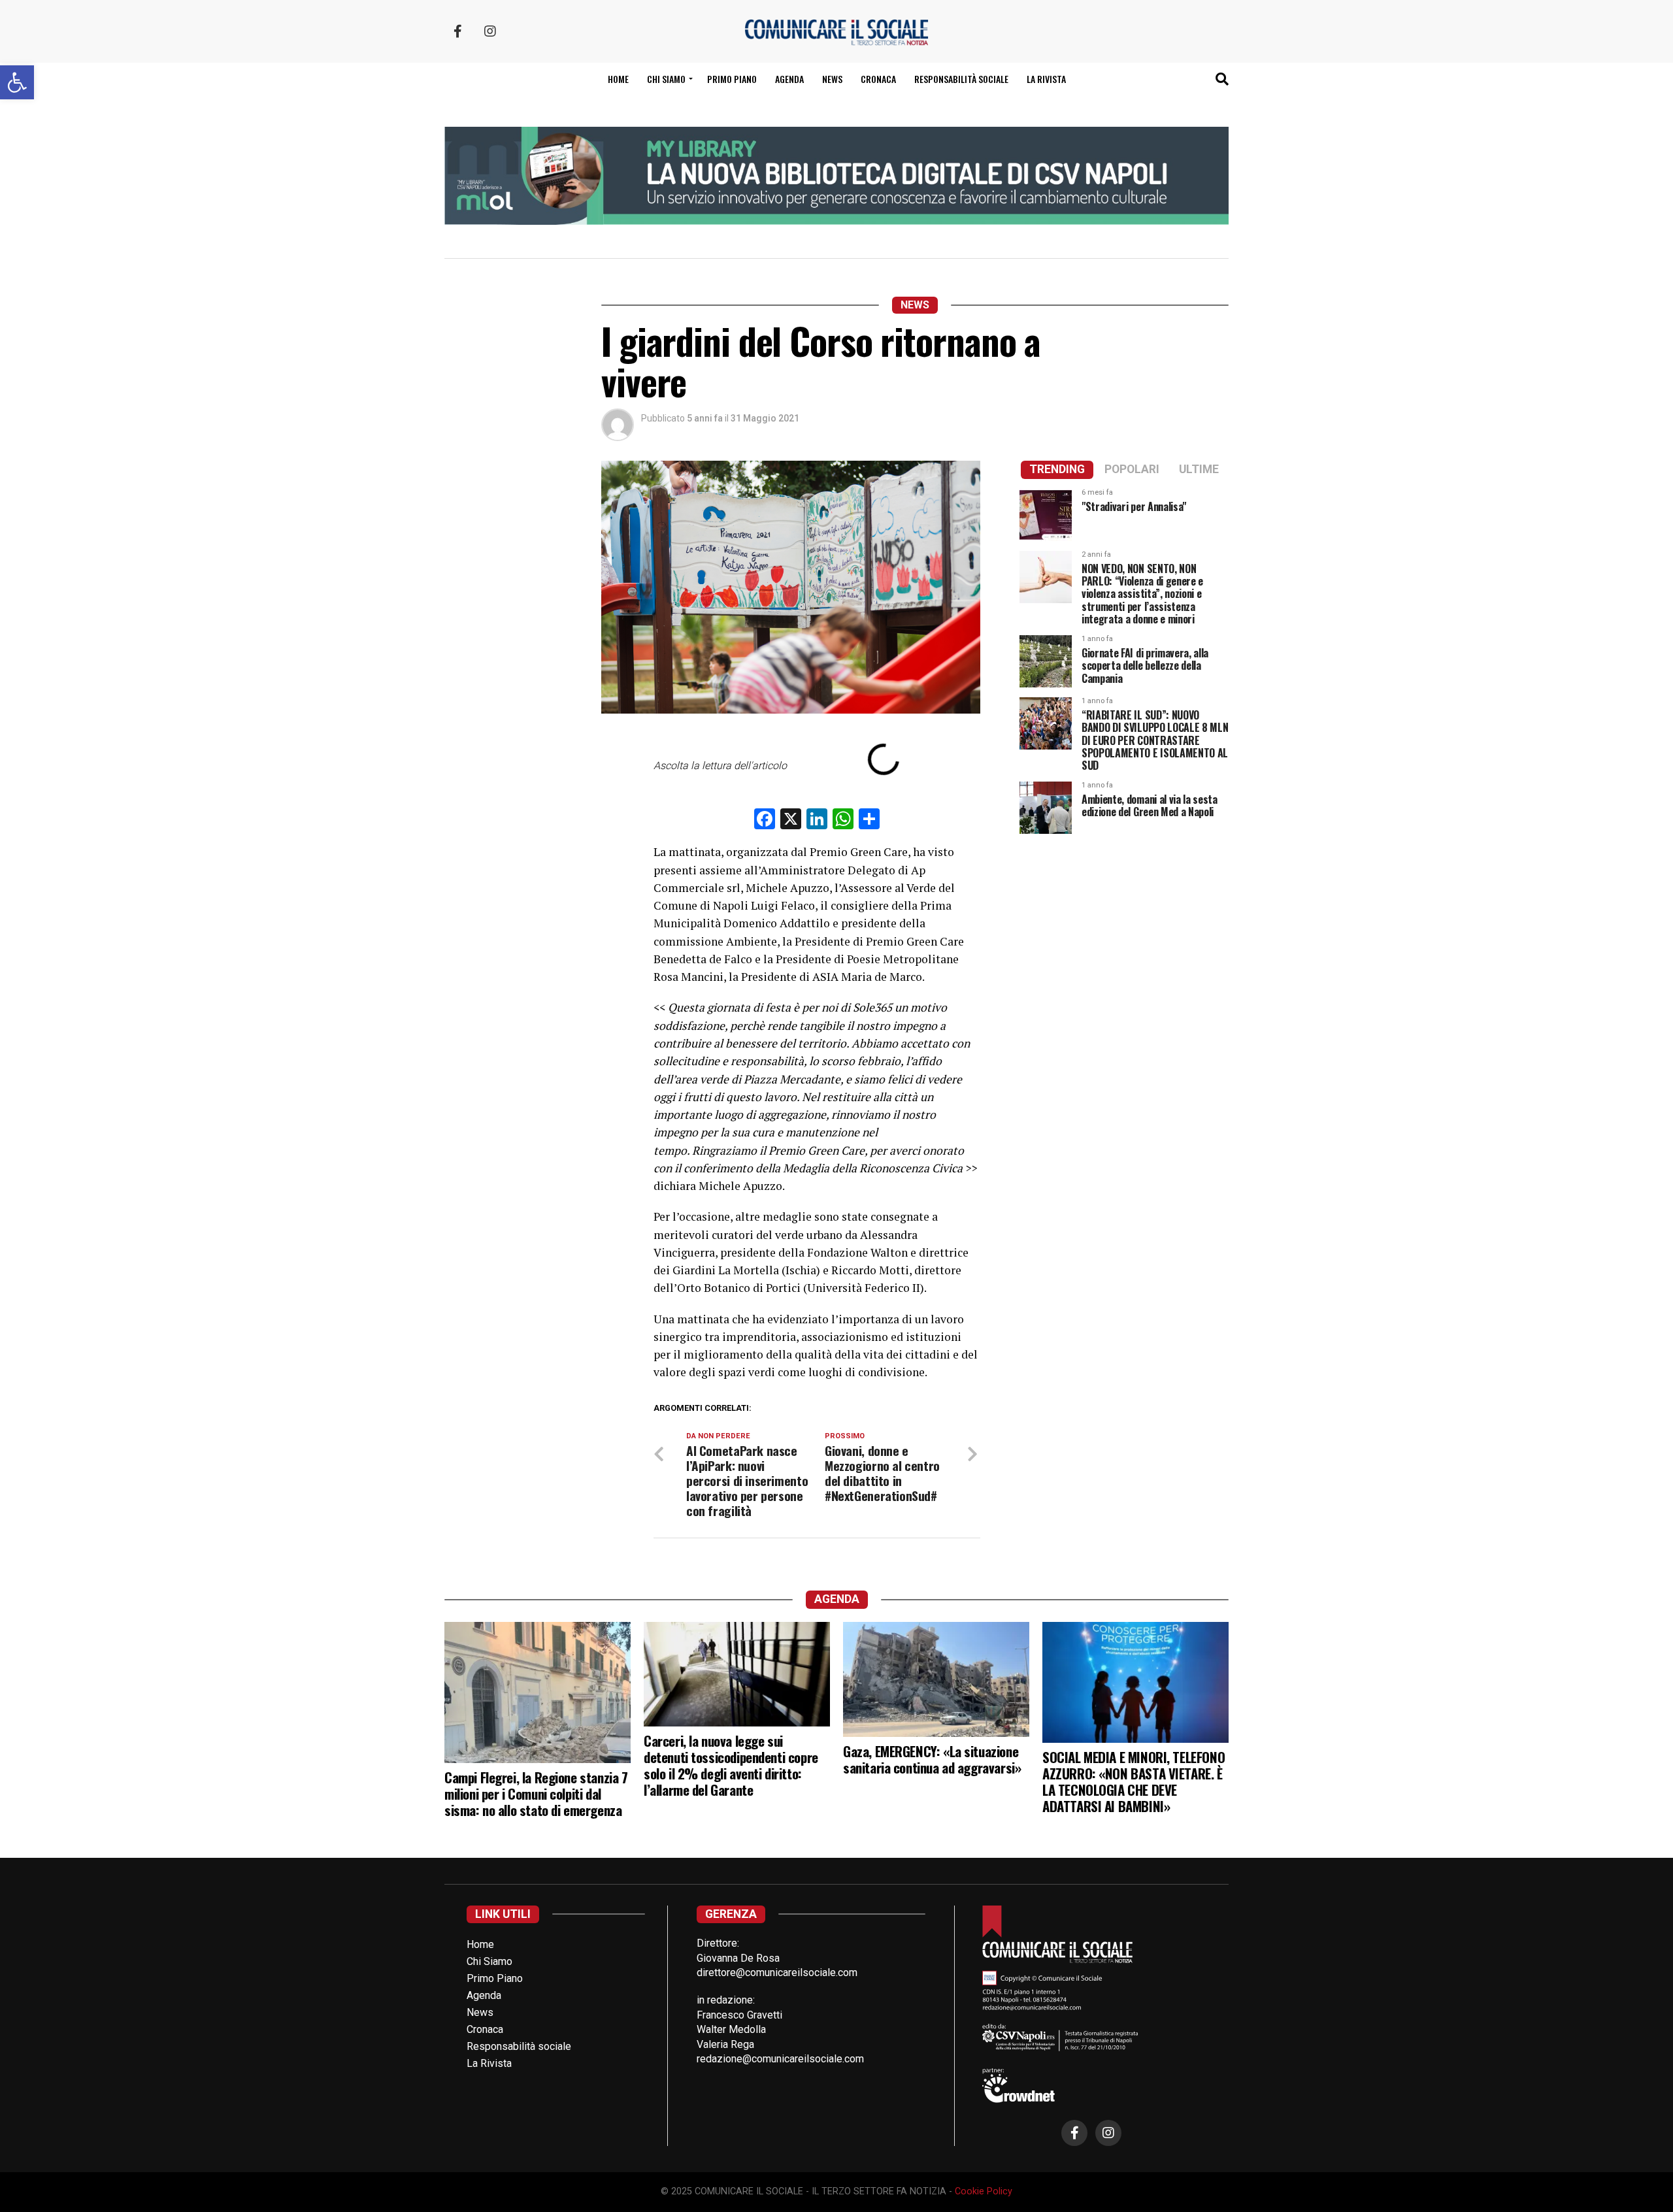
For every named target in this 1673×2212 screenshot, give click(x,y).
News (832, 79)
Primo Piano (732, 79)
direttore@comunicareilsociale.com (777, 1973)
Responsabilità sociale (961, 79)
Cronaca (878, 79)
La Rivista (1046, 79)
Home (618, 79)
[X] (791, 820)
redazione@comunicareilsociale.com (780, 2059)
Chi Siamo (489, 1961)
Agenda (789, 79)
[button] (17, 82)
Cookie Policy (984, 2191)
